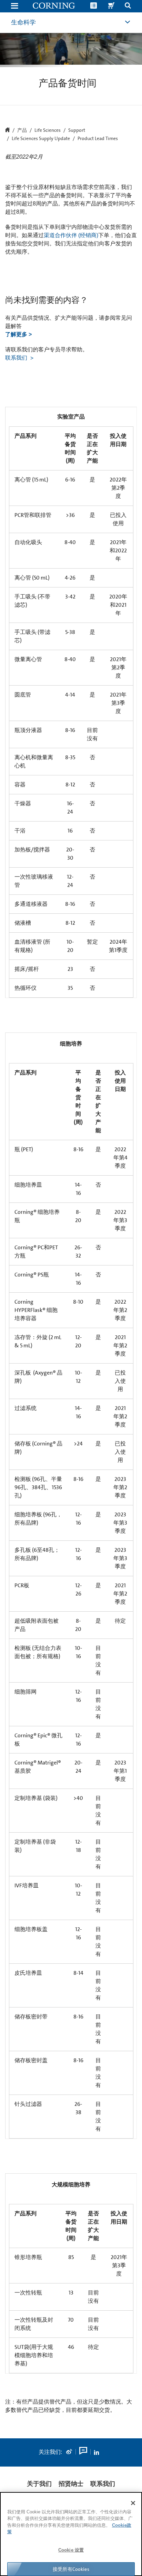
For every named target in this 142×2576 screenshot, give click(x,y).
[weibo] (69, 2452)
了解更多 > (18, 334)
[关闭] (133, 2503)
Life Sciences (48, 130)
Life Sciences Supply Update (41, 139)
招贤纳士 (71, 2484)
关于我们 (39, 2484)
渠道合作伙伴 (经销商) (71, 235)
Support (77, 130)
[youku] (83, 2452)
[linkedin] (97, 2452)
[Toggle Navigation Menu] (14, 6)
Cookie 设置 (71, 2550)
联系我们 (17, 358)
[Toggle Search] (128, 6)
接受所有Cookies (71, 2569)
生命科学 (23, 22)
